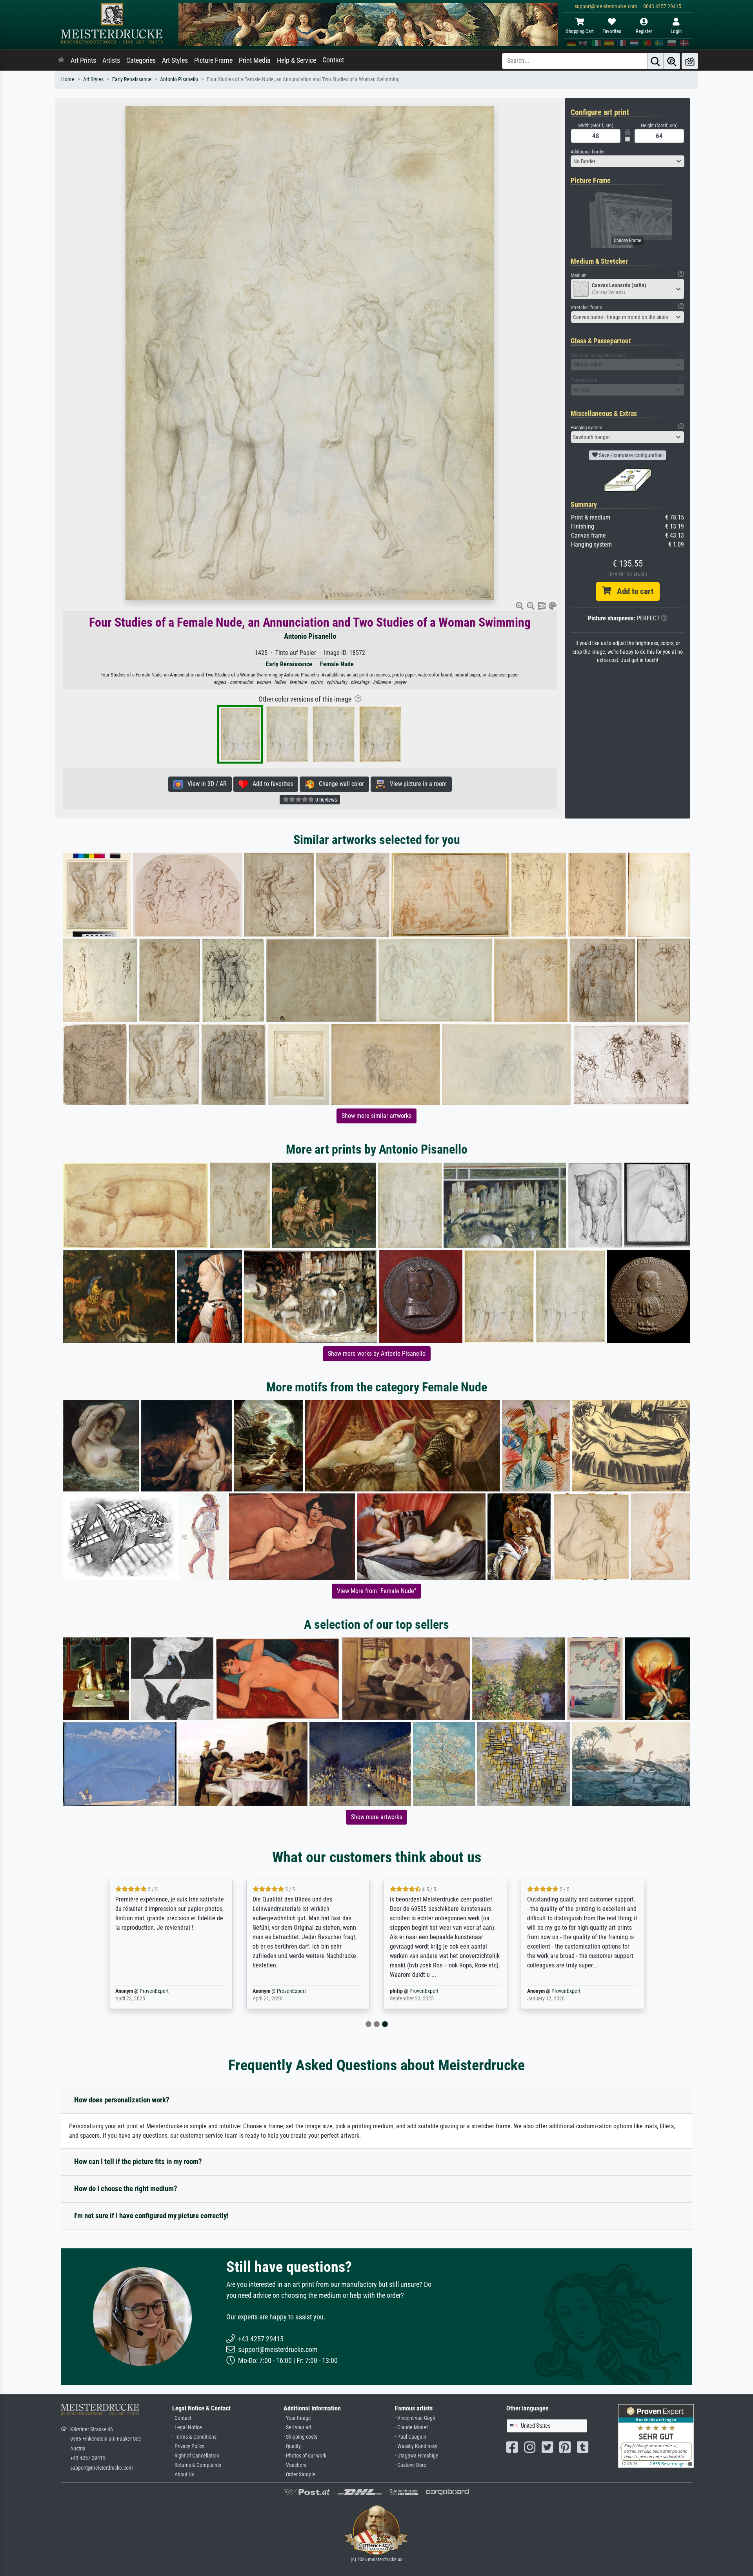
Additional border (588, 152)
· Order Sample (299, 2475)
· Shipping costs (300, 2437)
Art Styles (175, 60)
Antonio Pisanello (179, 79)
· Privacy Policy (188, 2446)
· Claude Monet (411, 2427)
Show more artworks (376, 1817)
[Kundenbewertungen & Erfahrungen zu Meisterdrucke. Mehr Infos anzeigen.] (656, 2435)
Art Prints (83, 60)
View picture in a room (416, 784)
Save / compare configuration (630, 455)
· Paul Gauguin (411, 2437)
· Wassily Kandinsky (416, 2446)
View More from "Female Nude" (376, 1591)
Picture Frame (213, 60)
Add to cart (632, 591)
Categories (141, 60)
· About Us (183, 2475)
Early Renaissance (132, 79)
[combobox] (627, 161)
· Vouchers (295, 2465)
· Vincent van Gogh (415, 2418)
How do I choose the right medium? (126, 2189)
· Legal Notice (187, 2427)
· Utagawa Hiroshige (417, 2456)
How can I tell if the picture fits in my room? (138, 2161)
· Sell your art (297, 2427)
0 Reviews (326, 800)
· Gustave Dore (411, 2465)
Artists (111, 60)
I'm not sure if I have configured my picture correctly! (151, 2216)
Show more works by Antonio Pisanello (377, 1354)
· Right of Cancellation (196, 2456)
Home (68, 79)
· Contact (182, 2418)
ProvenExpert (220, 1991)
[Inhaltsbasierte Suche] (672, 61)
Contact (333, 60)
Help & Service (296, 60)
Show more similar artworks (376, 1116)
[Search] (655, 61)
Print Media (255, 60)
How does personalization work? (122, 2100)
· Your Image (297, 2418)
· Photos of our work (305, 2456)
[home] (61, 60)
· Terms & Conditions (194, 2437)
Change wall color (339, 784)
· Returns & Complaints (197, 2465)
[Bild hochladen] (690, 61)
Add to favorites (270, 784)
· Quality (292, 2446)
